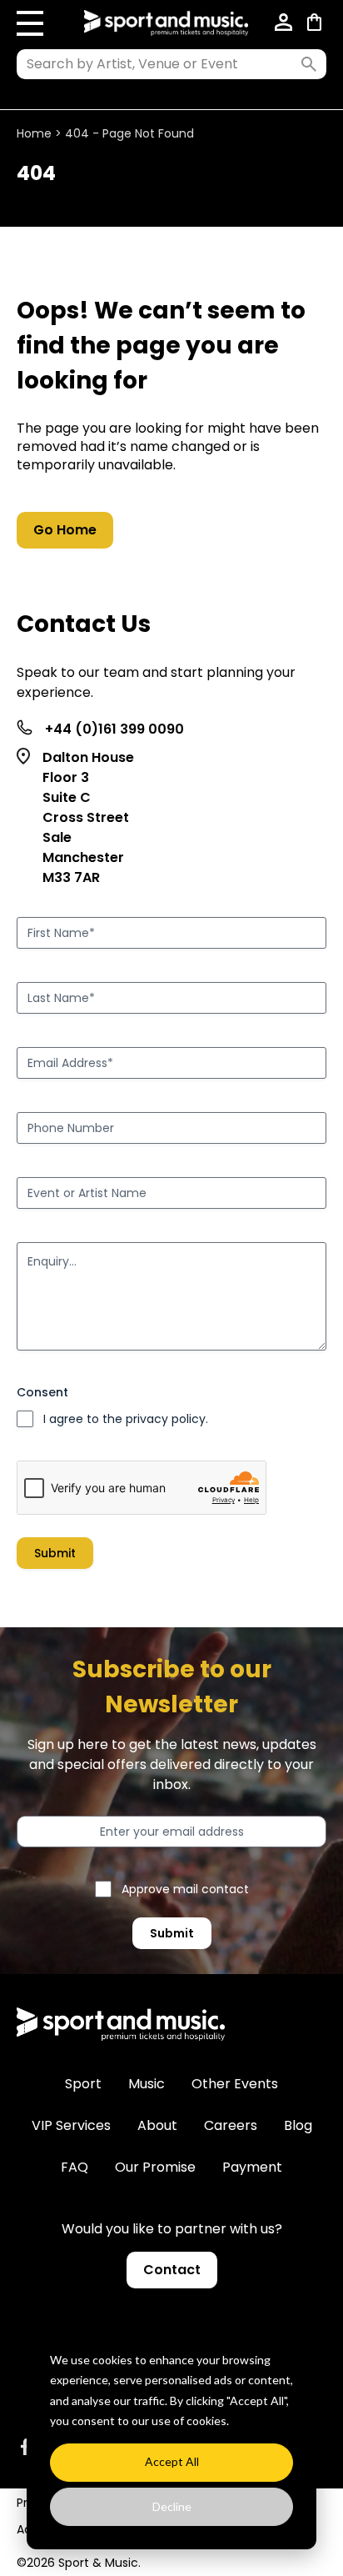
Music (147, 2084)
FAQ (75, 2167)
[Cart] (317, 23)
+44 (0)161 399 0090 (114, 729)
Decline (172, 2506)
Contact (172, 2270)
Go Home (65, 530)
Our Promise (155, 2167)
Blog (298, 2125)
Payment (252, 2167)
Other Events (235, 2084)
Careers (231, 2125)
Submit (55, 1553)
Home (34, 133)
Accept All (172, 2461)
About (157, 2125)
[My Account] (284, 23)
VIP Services (71, 2125)
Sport (83, 2084)
